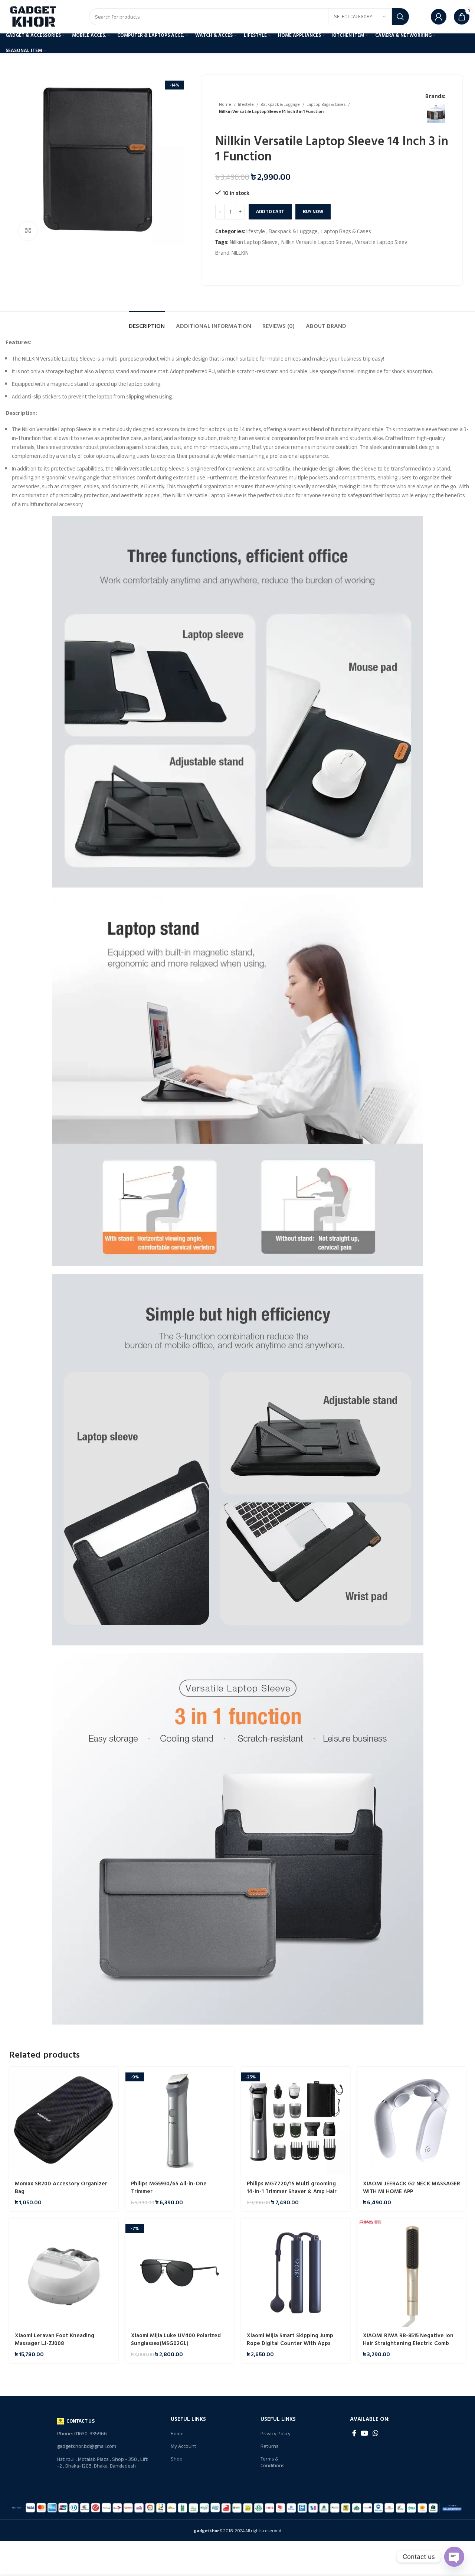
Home (225, 105)
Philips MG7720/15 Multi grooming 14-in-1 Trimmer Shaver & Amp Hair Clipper (292, 2191)
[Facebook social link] (354, 2433)
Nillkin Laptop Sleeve (254, 242)
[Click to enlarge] (28, 231)
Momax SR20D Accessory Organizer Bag (61, 2188)
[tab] (147, 323)
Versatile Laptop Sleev (381, 242)
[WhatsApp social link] (376, 2433)
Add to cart (270, 212)
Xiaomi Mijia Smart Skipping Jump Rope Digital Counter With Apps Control (290, 2343)
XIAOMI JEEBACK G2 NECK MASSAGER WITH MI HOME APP (412, 2188)
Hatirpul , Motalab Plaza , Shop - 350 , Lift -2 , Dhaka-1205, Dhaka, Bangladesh (102, 2463)
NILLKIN (240, 253)
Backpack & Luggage (281, 105)
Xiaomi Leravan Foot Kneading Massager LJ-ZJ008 (55, 2339)
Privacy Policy (276, 2434)
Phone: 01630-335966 (82, 2434)
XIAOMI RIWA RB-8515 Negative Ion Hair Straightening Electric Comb (408, 2339)
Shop (177, 2459)
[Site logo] (33, 16)
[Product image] (64, 2121)
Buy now (313, 212)
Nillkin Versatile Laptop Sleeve (316, 242)
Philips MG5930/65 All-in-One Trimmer (169, 2188)
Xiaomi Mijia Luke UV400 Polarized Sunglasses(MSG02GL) (176, 2339)
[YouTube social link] (364, 2433)
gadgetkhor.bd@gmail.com (87, 2446)
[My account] (439, 17)
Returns (269, 2446)
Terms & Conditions (272, 2462)
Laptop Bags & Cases (326, 105)
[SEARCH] (400, 17)
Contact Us (81, 2421)
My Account (184, 2446)
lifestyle (246, 105)
